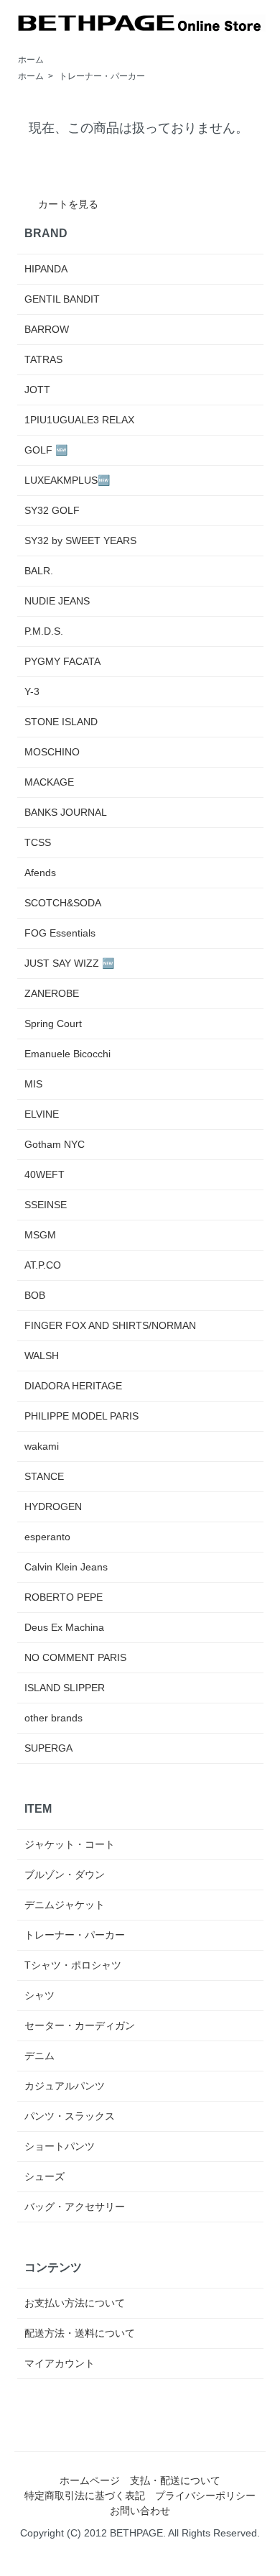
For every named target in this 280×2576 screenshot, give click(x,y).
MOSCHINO (52, 752)
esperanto (47, 1537)
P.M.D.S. (44, 631)
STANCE (44, 1476)
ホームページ (90, 2480)
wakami (42, 1446)
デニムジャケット (65, 1905)
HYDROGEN (53, 1506)
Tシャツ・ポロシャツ (73, 1965)
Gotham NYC (55, 1144)
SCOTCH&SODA (63, 903)
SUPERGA (48, 1748)
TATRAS (43, 359)
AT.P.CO (43, 1265)
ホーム (31, 60)
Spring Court (53, 1023)
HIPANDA (46, 269)
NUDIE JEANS (57, 601)
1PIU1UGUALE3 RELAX (79, 420)
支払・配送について (175, 2480)
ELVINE (42, 1114)
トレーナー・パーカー (102, 76)
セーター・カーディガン (80, 2025)
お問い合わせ (140, 2511)
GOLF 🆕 (46, 450)
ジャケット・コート (70, 1844)
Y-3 (32, 691)
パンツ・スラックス (70, 2116)
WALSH (42, 1356)
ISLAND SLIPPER (65, 1688)
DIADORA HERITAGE (73, 1386)
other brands (53, 1718)
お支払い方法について (75, 2303)
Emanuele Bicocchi (67, 1054)
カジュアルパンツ (65, 2086)
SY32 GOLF (52, 510)
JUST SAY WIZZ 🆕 (69, 963)
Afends (40, 873)
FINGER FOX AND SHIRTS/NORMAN (110, 1325)
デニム (39, 2056)
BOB (35, 1295)
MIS (33, 1084)
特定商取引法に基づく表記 (85, 2495)
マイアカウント (60, 2363)
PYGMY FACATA (62, 661)
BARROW (47, 329)
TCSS (38, 842)
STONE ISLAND (61, 722)
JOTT (37, 390)
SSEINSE (46, 1205)
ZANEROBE (52, 993)
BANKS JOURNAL (66, 812)
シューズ (45, 2176)
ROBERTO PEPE (64, 1597)
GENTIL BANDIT (62, 299)
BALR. (39, 571)
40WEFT (45, 1174)
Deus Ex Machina (64, 1627)
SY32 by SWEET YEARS (80, 540)
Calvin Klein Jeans (66, 1567)
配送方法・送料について (80, 2333)
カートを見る (68, 204)
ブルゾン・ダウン (65, 1874)
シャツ (39, 1995)
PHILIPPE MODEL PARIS (81, 1416)
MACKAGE (49, 782)
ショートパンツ (60, 2146)
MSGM (40, 1235)
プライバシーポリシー (205, 2495)
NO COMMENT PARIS (75, 1657)
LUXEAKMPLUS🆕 (67, 480)
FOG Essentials (60, 933)
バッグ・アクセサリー (75, 2207)
